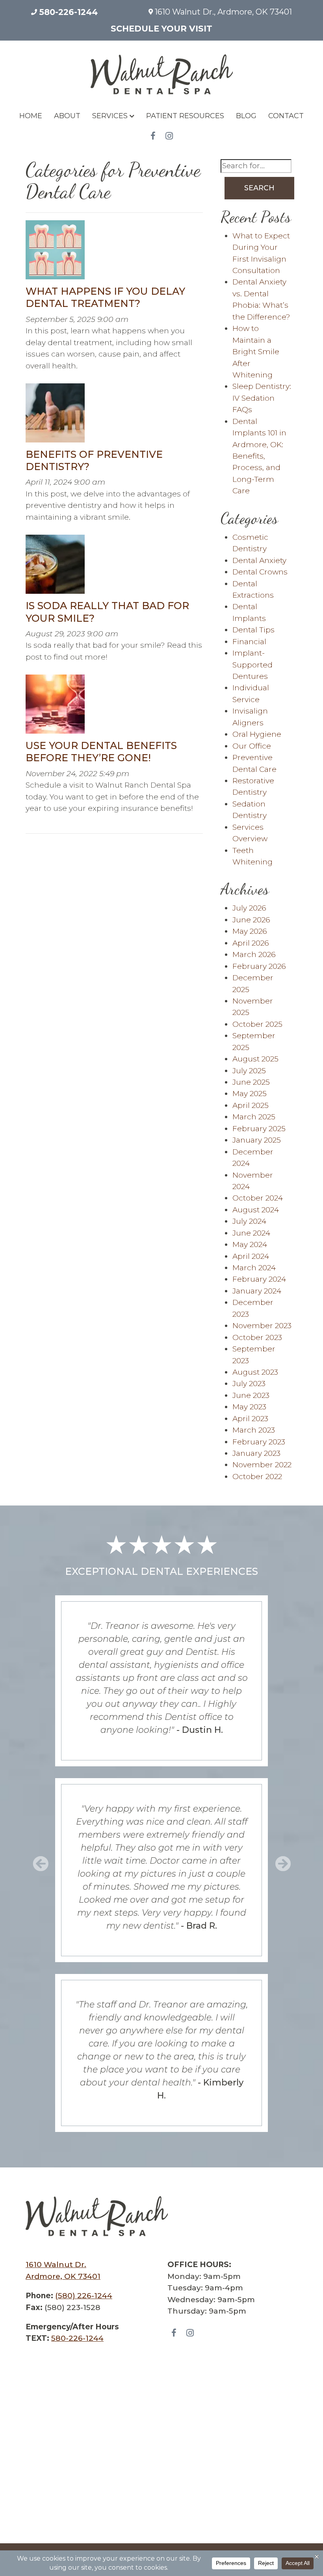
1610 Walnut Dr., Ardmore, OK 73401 (222, 12)
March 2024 (254, 1268)
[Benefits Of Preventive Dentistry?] (55, 415)
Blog (246, 116)
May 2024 (250, 1244)
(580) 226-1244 (84, 2296)
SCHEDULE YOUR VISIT (161, 29)
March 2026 (254, 954)
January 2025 (257, 1140)
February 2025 (259, 1129)
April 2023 (250, 1419)
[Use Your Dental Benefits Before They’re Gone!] (55, 707)
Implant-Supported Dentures (252, 665)
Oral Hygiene (257, 734)
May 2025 (250, 1094)
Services (110, 116)
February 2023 (259, 1442)
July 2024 (249, 1221)
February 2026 (259, 966)
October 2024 (258, 1198)
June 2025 (251, 1082)
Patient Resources (185, 116)
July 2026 (249, 908)
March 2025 (254, 1117)
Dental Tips (253, 630)
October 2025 (257, 1024)
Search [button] (259, 188)
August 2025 (255, 1059)
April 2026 (251, 943)
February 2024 (259, 1279)
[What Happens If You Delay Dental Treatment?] (55, 252)
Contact (286, 116)
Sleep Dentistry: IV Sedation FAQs (262, 398)
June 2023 (251, 1395)
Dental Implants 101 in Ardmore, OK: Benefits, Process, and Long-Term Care (259, 456)
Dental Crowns (260, 572)
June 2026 (251, 920)
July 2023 (249, 1384)
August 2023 (255, 1372)
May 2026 (250, 931)
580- (77, 2338)
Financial (249, 642)
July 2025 (249, 1071)
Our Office (252, 746)
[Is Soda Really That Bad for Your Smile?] (55, 567)
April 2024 (251, 1256)
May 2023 (249, 1407)
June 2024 (251, 1233)
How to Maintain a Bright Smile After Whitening (256, 352)
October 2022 (257, 1477)
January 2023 (256, 1453)
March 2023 (254, 1430)
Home (31, 116)
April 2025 (251, 1105)
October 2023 (257, 1337)
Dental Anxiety (259, 560)
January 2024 (257, 1291)
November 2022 (262, 1465)
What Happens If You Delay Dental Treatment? (105, 297)
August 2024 (256, 1210)
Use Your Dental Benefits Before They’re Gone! (101, 752)
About (67, 116)
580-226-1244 (67, 12)
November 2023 (262, 1326)
